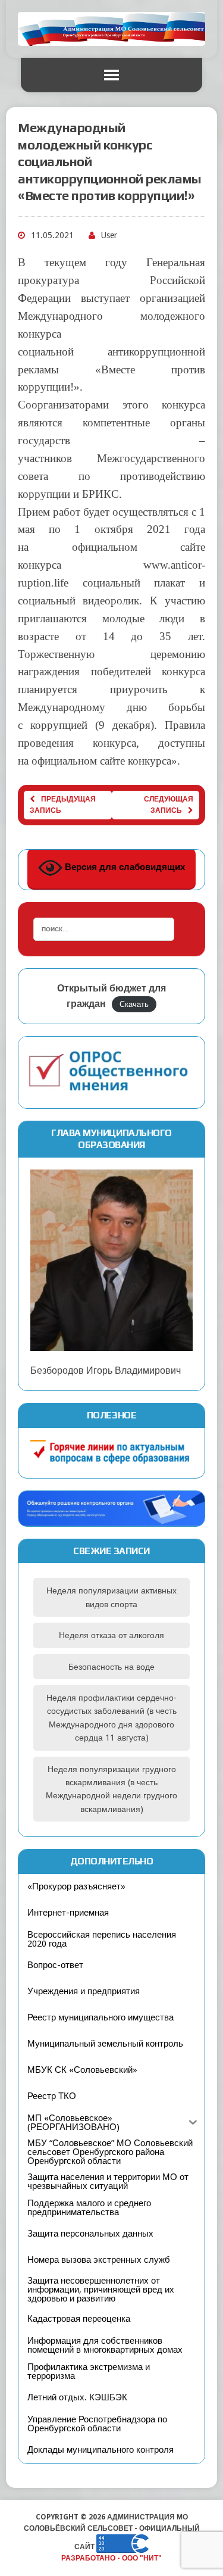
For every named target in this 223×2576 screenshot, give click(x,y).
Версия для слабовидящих (124, 867)
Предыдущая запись (63, 805)
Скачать (134, 1004)
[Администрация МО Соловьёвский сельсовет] (111, 29)
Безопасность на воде (111, 1667)
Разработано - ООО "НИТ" (111, 2558)
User (109, 235)
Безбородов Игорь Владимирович (106, 1370)
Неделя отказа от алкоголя (111, 1635)
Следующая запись (169, 805)
